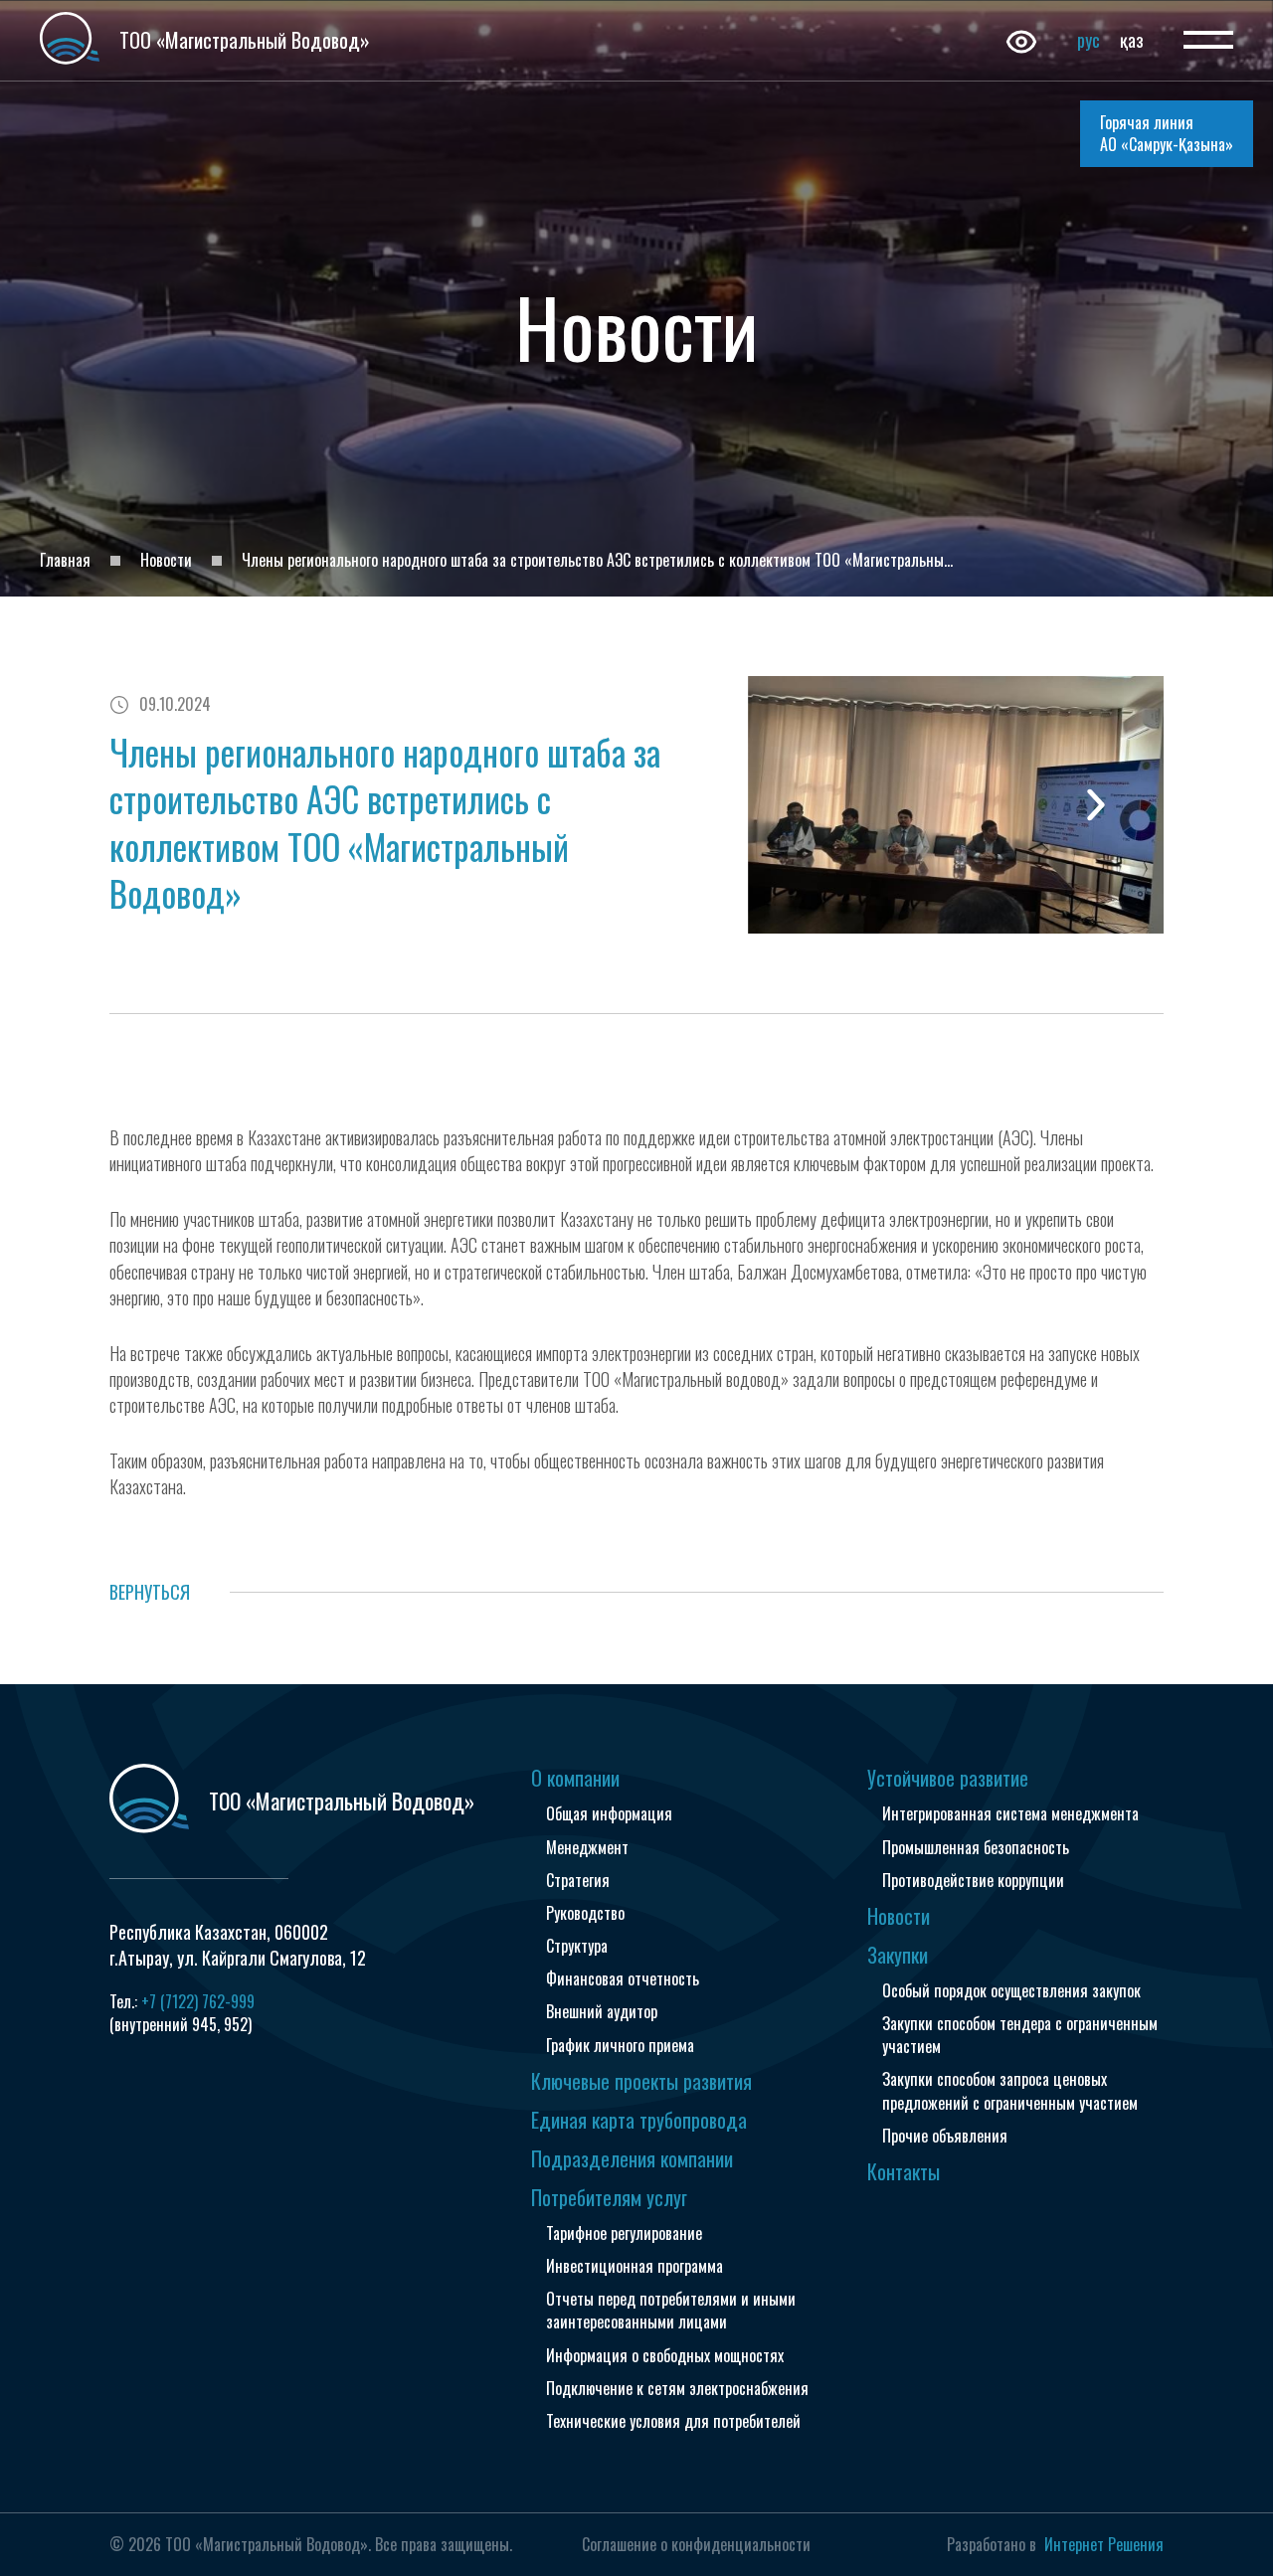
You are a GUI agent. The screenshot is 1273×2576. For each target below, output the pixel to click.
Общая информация (609, 1813)
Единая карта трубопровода (639, 2120)
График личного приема (620, 2045)
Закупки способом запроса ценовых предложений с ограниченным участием (1010, 2090)
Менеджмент (587, 1847)
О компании (575, 1778)
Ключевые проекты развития (641, 2081)
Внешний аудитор (602, 2011)
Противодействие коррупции (973, 1880)
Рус (1089, 40)
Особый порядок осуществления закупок (1011, 1990)
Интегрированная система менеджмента (1010, 1813)
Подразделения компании (632, 2158)
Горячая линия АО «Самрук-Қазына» (1167, 133)
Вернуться (150, 1592)
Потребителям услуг (609, 2197)
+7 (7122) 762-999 (198, 2001)
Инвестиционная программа (635, 2266)
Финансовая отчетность (623, 1978)
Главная (65, 560)
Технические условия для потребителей (673, 2421)
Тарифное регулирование (624, 2233)
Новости (166, 560)
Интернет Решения (1104, 2544)
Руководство (585, 1913)
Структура (577, 1946)
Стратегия (578, 1880)
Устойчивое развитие (948, 1778)
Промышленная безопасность (976, 1847)
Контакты (904, 2171)
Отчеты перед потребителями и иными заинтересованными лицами (671, 2310)
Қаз (1132, 40)
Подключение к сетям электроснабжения (677, 2388)
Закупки (898, 1955)
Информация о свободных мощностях (665, 2355)
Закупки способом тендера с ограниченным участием (1020, 2035)
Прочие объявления (945, 2136)
